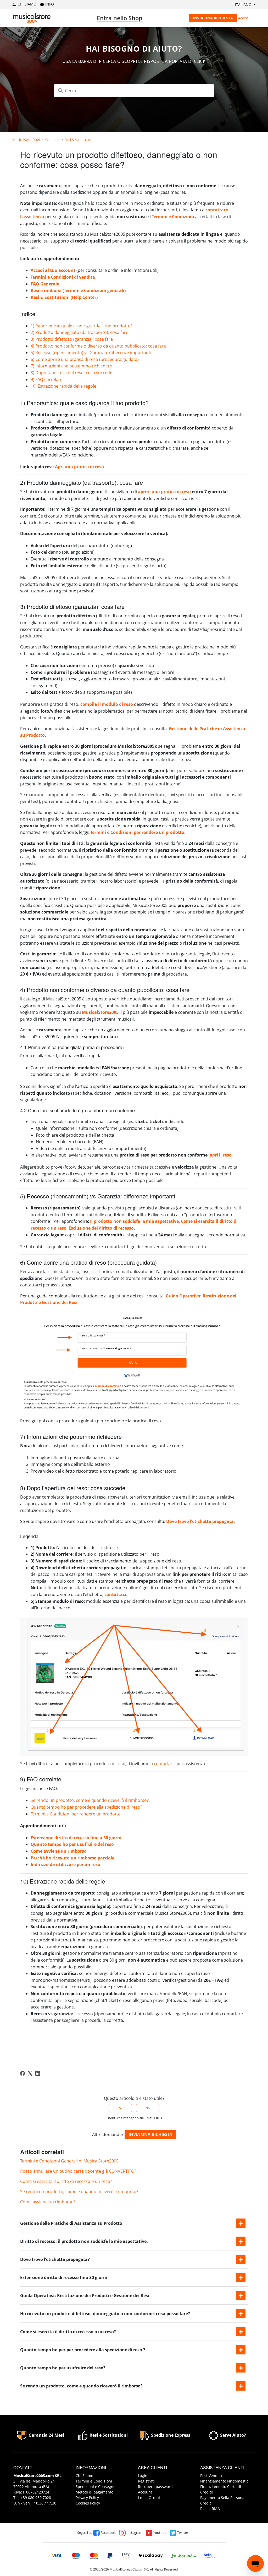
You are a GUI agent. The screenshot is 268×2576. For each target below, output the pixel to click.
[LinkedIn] (38, 2073)
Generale (52, 140)
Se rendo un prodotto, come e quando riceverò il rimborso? (90, 1800)
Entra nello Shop (120, 18)
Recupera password (155, 2487)
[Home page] (32, 18)
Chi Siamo (84, 2476)
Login (143, 2476)
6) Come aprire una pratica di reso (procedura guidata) (85, 359)
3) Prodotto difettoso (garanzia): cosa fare (72, 339)
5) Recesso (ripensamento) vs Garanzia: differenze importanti (91, 353)
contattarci (165, 1764)
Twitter (182, 2533)
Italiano (244, 5)
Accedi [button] (244, 18)
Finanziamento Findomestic (224, 2481)
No (148, 2108)
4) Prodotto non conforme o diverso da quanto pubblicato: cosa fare (98, 346)
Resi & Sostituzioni (79, 140)
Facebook (108, 2533)
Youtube (159, 2533)
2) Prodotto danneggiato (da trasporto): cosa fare (79, 332)
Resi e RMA (210, 2509)
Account (145, 2492)
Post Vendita (211, 2476)
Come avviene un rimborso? (48, 2202)
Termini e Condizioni (94, 2481)
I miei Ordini (149, 2498)
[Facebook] (23, 2073)
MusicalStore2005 (26, 140)
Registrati (146, 2481)
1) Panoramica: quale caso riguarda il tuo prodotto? (82, 326)
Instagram (134, 2533)
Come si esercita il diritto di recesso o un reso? (66, 2181)
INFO (49, 4)
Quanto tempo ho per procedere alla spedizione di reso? (86, 1807)
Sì (120, 2108)
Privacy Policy (87, 2498)
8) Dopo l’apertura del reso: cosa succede (71, 373)
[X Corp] (30, 2073)
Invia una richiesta (213, 18)
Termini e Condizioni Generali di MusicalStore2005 (69, 2161)
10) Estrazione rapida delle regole (63, 386)
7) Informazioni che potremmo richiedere (71, 366)
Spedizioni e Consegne (96, 2487)
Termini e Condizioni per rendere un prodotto (76, 1814)
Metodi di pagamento (94, 2492)
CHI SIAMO (26, 4)
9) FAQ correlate (46, 379)
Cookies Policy (88, 2503)
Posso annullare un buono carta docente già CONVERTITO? (78, 2171)
